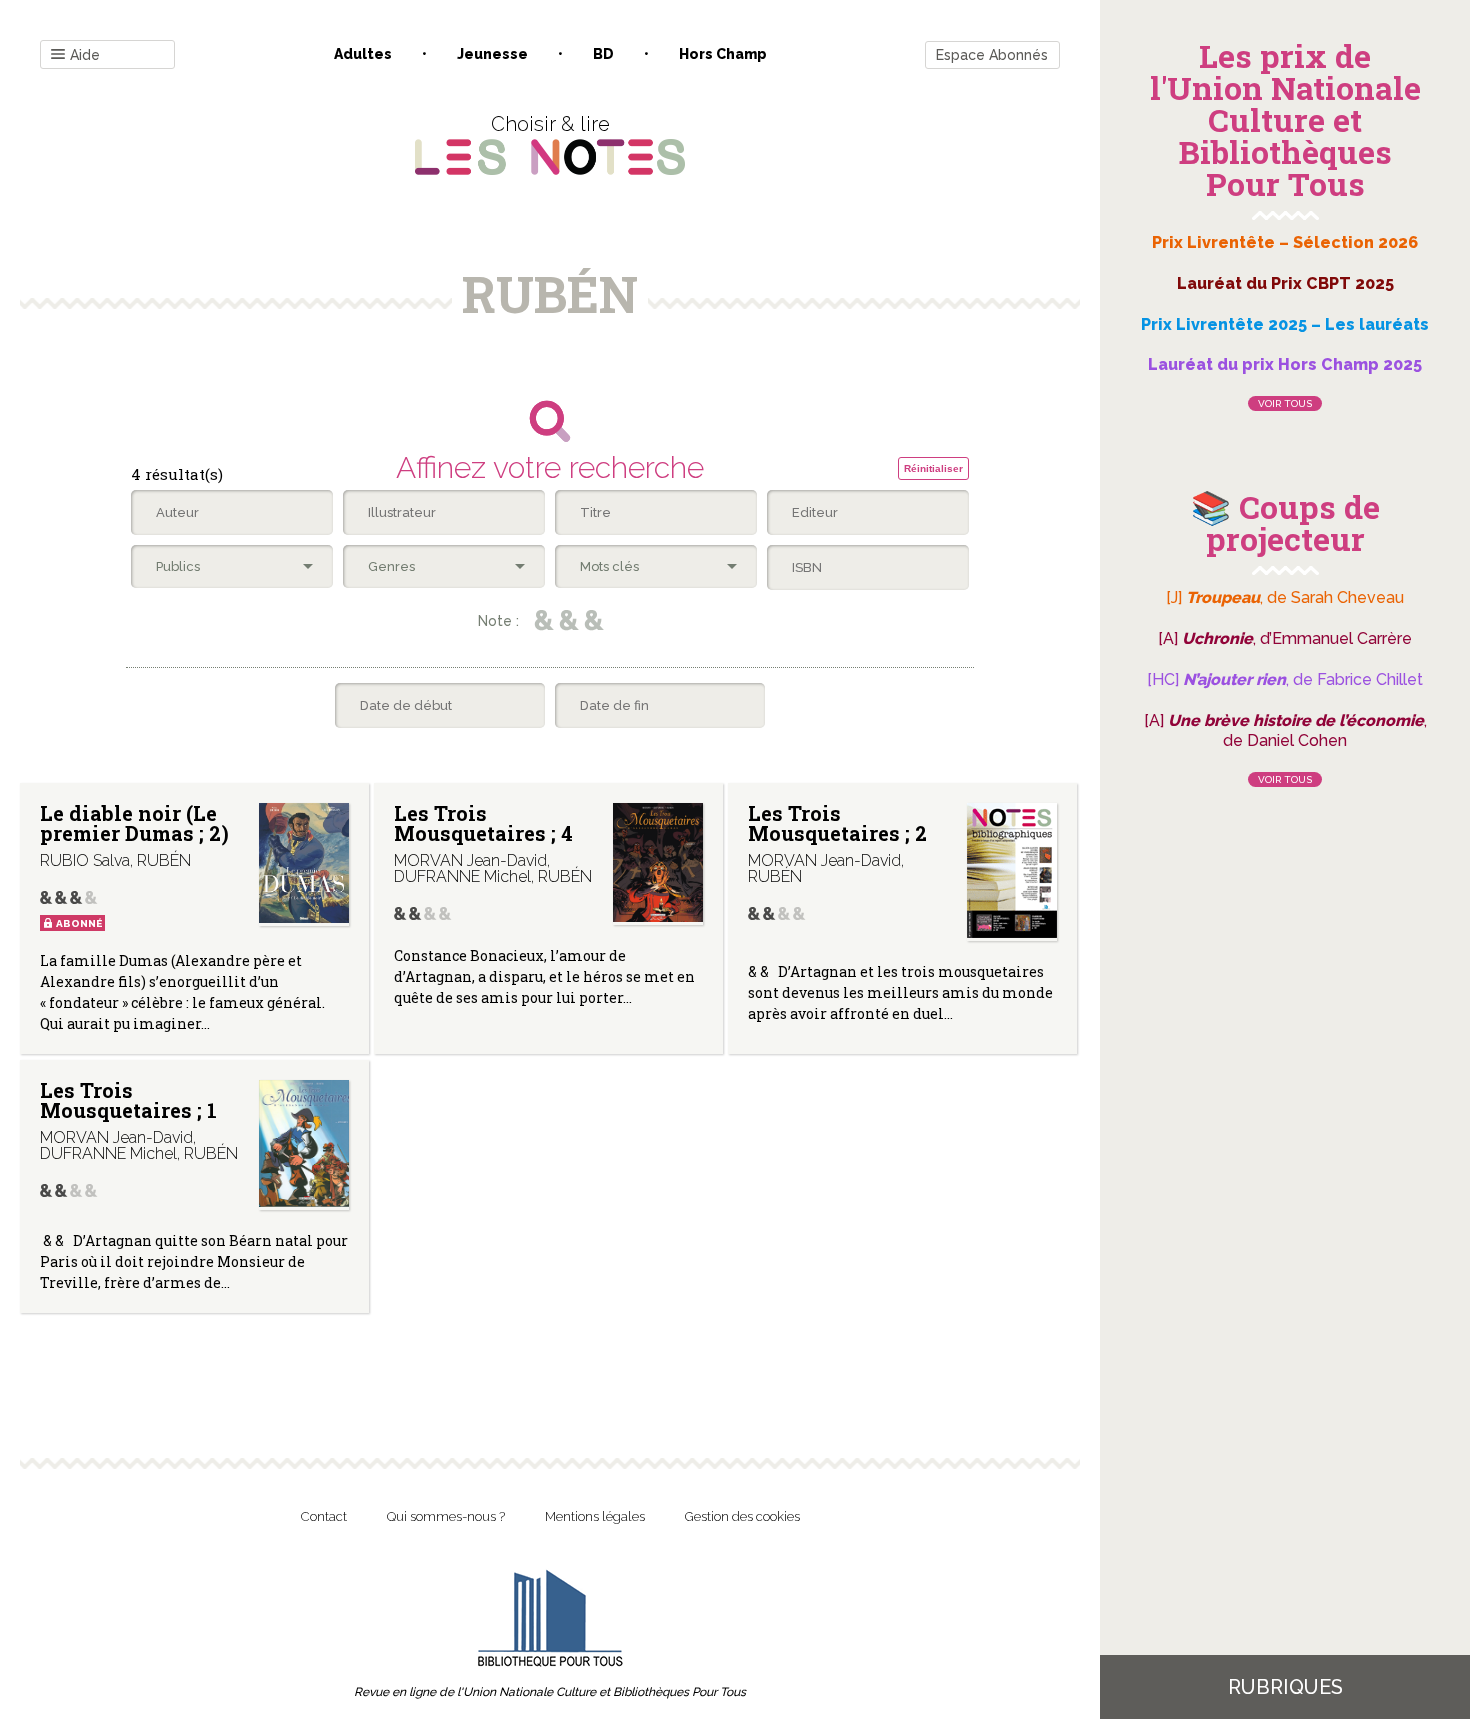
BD (603, 54)
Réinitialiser (933, 468)
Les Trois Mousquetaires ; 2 (837, 823)
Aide (85, 55)
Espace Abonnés (992, 55)
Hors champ (723, 54)
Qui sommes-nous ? (446, 1516)
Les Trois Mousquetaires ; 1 (128, 1100)
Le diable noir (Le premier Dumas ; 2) (134, 823)
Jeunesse (492, 54)
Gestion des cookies (742, 1516)
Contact (324, 1516)
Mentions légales (595, 1516)
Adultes (363, 54)
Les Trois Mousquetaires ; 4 (483, 823)
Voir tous (1285, 403)
